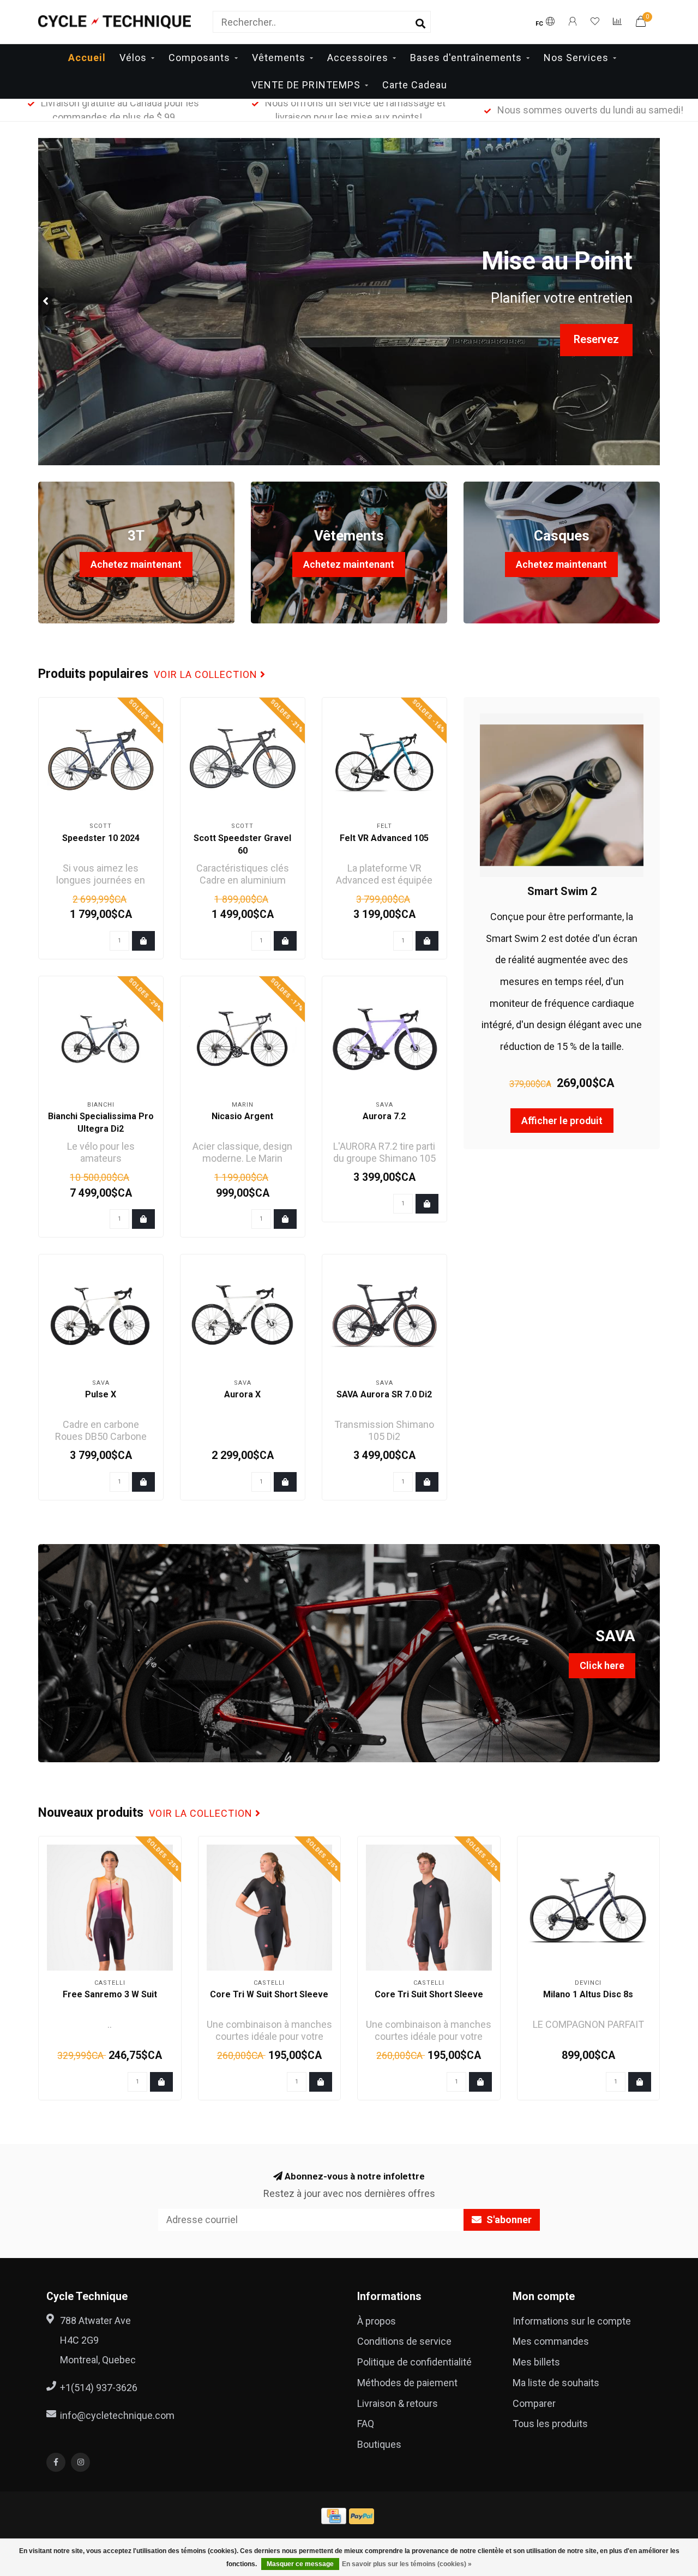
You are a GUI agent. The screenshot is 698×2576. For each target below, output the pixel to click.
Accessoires (358, 58)
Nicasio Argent (242, 1116)
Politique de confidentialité (414, 2362)
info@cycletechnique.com (117, 2415)
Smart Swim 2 (562, 891)
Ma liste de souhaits (556, 2383)
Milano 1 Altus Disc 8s (588, 1994)
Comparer (534, 2403)
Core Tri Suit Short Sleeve (429, 1994)
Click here (602, 1665)
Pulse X (101, 1394)
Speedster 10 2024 (101, 838)
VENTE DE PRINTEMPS (306, 85)
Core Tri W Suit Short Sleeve (269, 1994)
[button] (46, 302)
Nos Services (576, 58)
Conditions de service (404, 2341)
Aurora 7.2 (384, 1116)
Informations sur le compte (572, 2321)
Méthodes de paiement (407, 2383)
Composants (199, 58)
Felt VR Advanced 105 (384, 838)
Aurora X (242, 1394)
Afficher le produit (562, 1121)
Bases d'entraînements (466, 58)
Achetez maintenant (136, 564)
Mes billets (536, 2362)
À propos (377, 2321)
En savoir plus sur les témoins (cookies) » (407, 2564)
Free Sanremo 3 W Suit (110, 1994)
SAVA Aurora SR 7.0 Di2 (384, 1394)
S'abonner (508, 2220)
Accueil (87, 58)
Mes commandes (551, 2341)
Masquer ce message (300, 2564)
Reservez (596, 340)
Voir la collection (207, 675)
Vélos (133, 58)
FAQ (366, 2424)
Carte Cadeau (415, 85)
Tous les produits (550, 2424)
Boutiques (379, 2444)
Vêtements (279, 58)
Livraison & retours (398, 2403)
